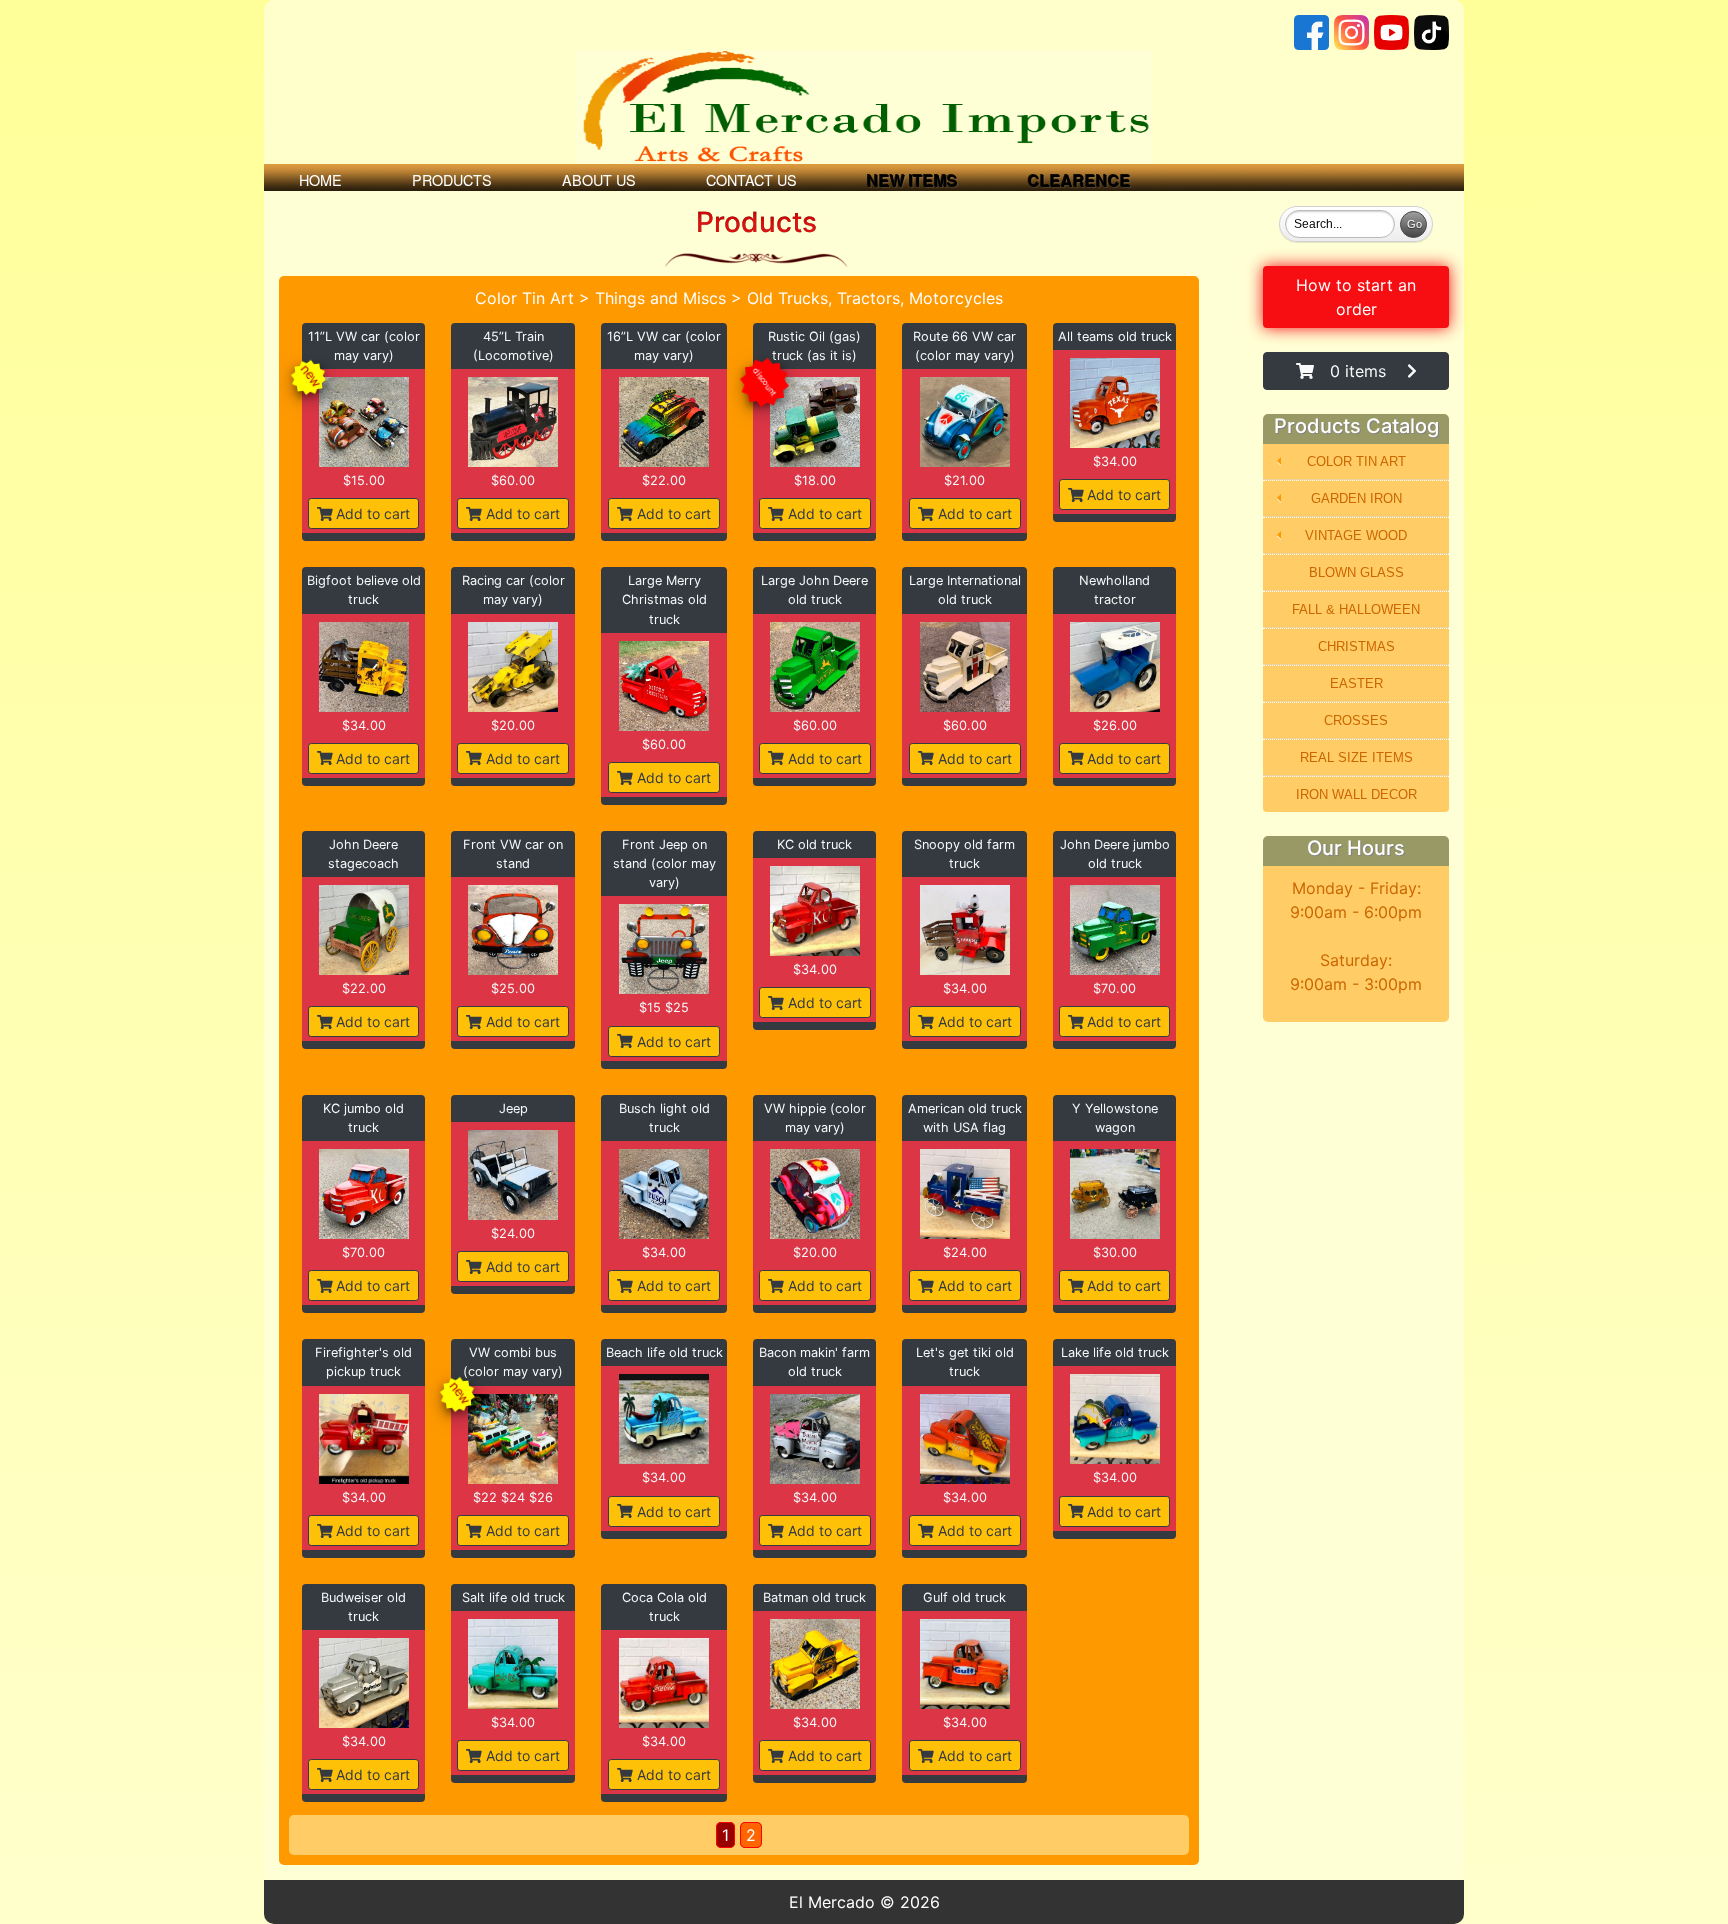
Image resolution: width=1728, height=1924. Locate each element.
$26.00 (1115, 725)
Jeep (513, 1108)
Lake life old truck (1115, 1352)
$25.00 (513, 988)
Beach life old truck (664, 1352)
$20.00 (513, 725)
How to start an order (1356, 297)
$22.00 (664, 480)
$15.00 (364, 480)
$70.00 (1114, 988)
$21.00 (964, 480)
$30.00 (1115, 1252)
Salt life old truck (513, 1597)
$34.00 (1115, 461)
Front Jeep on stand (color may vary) (664, 863)
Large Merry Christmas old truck (664, 599)
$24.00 (513, 1233)
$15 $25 (664, 1007)
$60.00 (513, 480)
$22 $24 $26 (513, 1497)
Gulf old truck (964, 1597)
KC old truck (814, 844)
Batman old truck (814, 1597)
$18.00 (815, 480)
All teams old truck (1115, 336)
